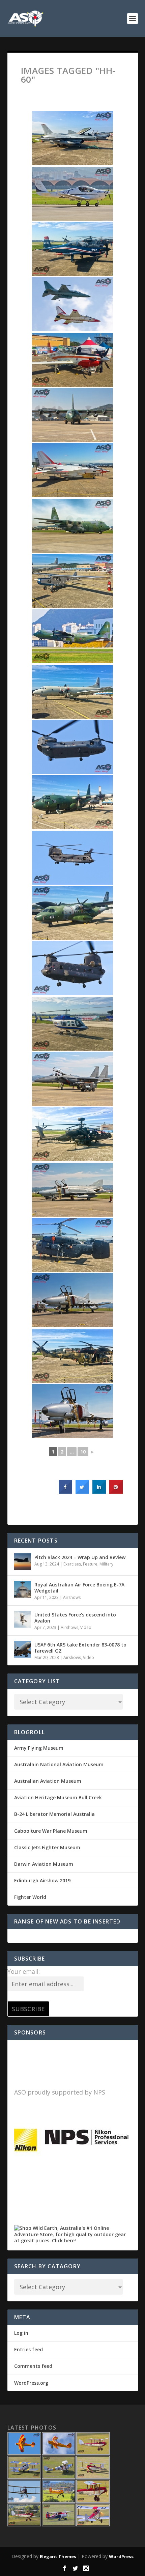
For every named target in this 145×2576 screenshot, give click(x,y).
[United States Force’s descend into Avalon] (23, 1619)
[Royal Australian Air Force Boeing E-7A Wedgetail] (23, 1589)
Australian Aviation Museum (48, 1781)
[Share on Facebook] (65, 1492)
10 (83, 1452)
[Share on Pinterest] (116, 1492)
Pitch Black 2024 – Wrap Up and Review (80, 1557)
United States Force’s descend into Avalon (75, 1618)
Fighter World (30, 1897)
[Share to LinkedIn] (99, 1492)
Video (86, 1627)
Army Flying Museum (39, 1748)
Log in (21, 2333)
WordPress (121, 2556)
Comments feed (33, 2366)
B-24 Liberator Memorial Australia (54, 1814)
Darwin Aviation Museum (44, 1864)
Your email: (24, 1971)
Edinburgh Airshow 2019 (42, 1880)
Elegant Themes (58, 2556)
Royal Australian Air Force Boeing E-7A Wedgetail (79, 1588)
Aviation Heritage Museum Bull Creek (58, 1797)
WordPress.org (31, 2383)
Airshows (72, 1597)
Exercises (72, 1564)
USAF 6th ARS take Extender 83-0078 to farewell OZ (80, 1648)
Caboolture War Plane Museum (51, 1831)
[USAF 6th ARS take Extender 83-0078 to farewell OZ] (23, 1649)
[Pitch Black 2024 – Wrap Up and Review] (23, 1562)
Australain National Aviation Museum (59, 1764)
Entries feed (28, 2349)
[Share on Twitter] (82, 1492)
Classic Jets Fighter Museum (47, 1847)
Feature (90, 1564)
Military (106, 1564)
